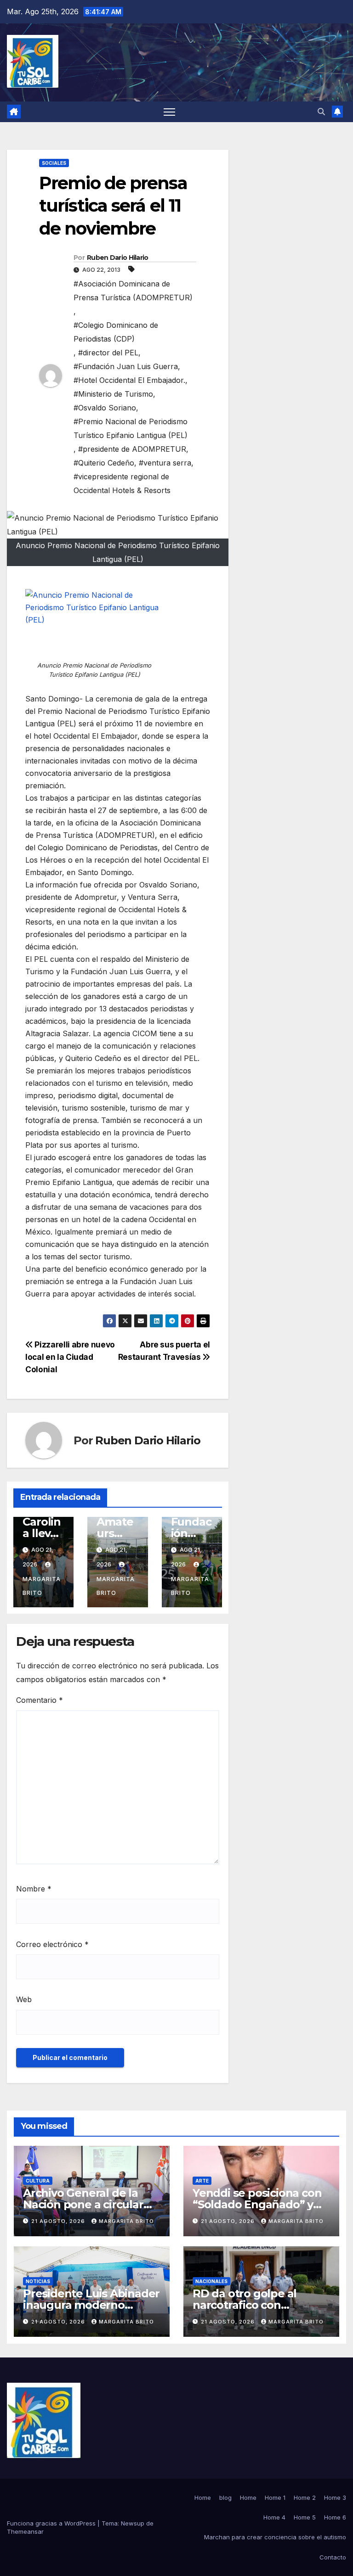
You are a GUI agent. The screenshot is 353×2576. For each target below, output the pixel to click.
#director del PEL (108, 353)
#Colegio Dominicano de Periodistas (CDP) (116, 332)
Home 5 (305, 2517)
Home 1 (275, 2497)
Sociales (54, 163)
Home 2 (305, 2497)
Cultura (38, 2181)
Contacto (333, 2557)
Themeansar (25, 2531)
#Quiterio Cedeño (104, 463)
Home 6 (335, 2517)
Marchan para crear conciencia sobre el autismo (275, 2537)
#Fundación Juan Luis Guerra (126, 366)
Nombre (34, 1889)
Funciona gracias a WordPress (52, 2523)
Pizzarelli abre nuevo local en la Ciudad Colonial (70, 1357)
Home (203, 2497)
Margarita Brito (42, 1586)
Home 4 (274, 2517)
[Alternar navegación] (169, 112)
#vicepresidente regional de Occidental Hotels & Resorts (122, 483)
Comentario (40, 1700)
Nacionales (211, 2281)
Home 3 (335, 2497)
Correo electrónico (52, 1944)
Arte (202, 2181)
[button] (321, 112)
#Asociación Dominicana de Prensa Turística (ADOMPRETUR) (133, 291)
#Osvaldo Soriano (105, 408)
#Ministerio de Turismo (113, 394)
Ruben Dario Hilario (118, 258)
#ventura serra (165, 463)
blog (225, 2497)
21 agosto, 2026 (59, 2221)
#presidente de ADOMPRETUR (132, 449)
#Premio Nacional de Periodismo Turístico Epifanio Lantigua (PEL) (131, 428)
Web (24, 1999)
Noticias (38, 2281)
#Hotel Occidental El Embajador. (129, 380)
